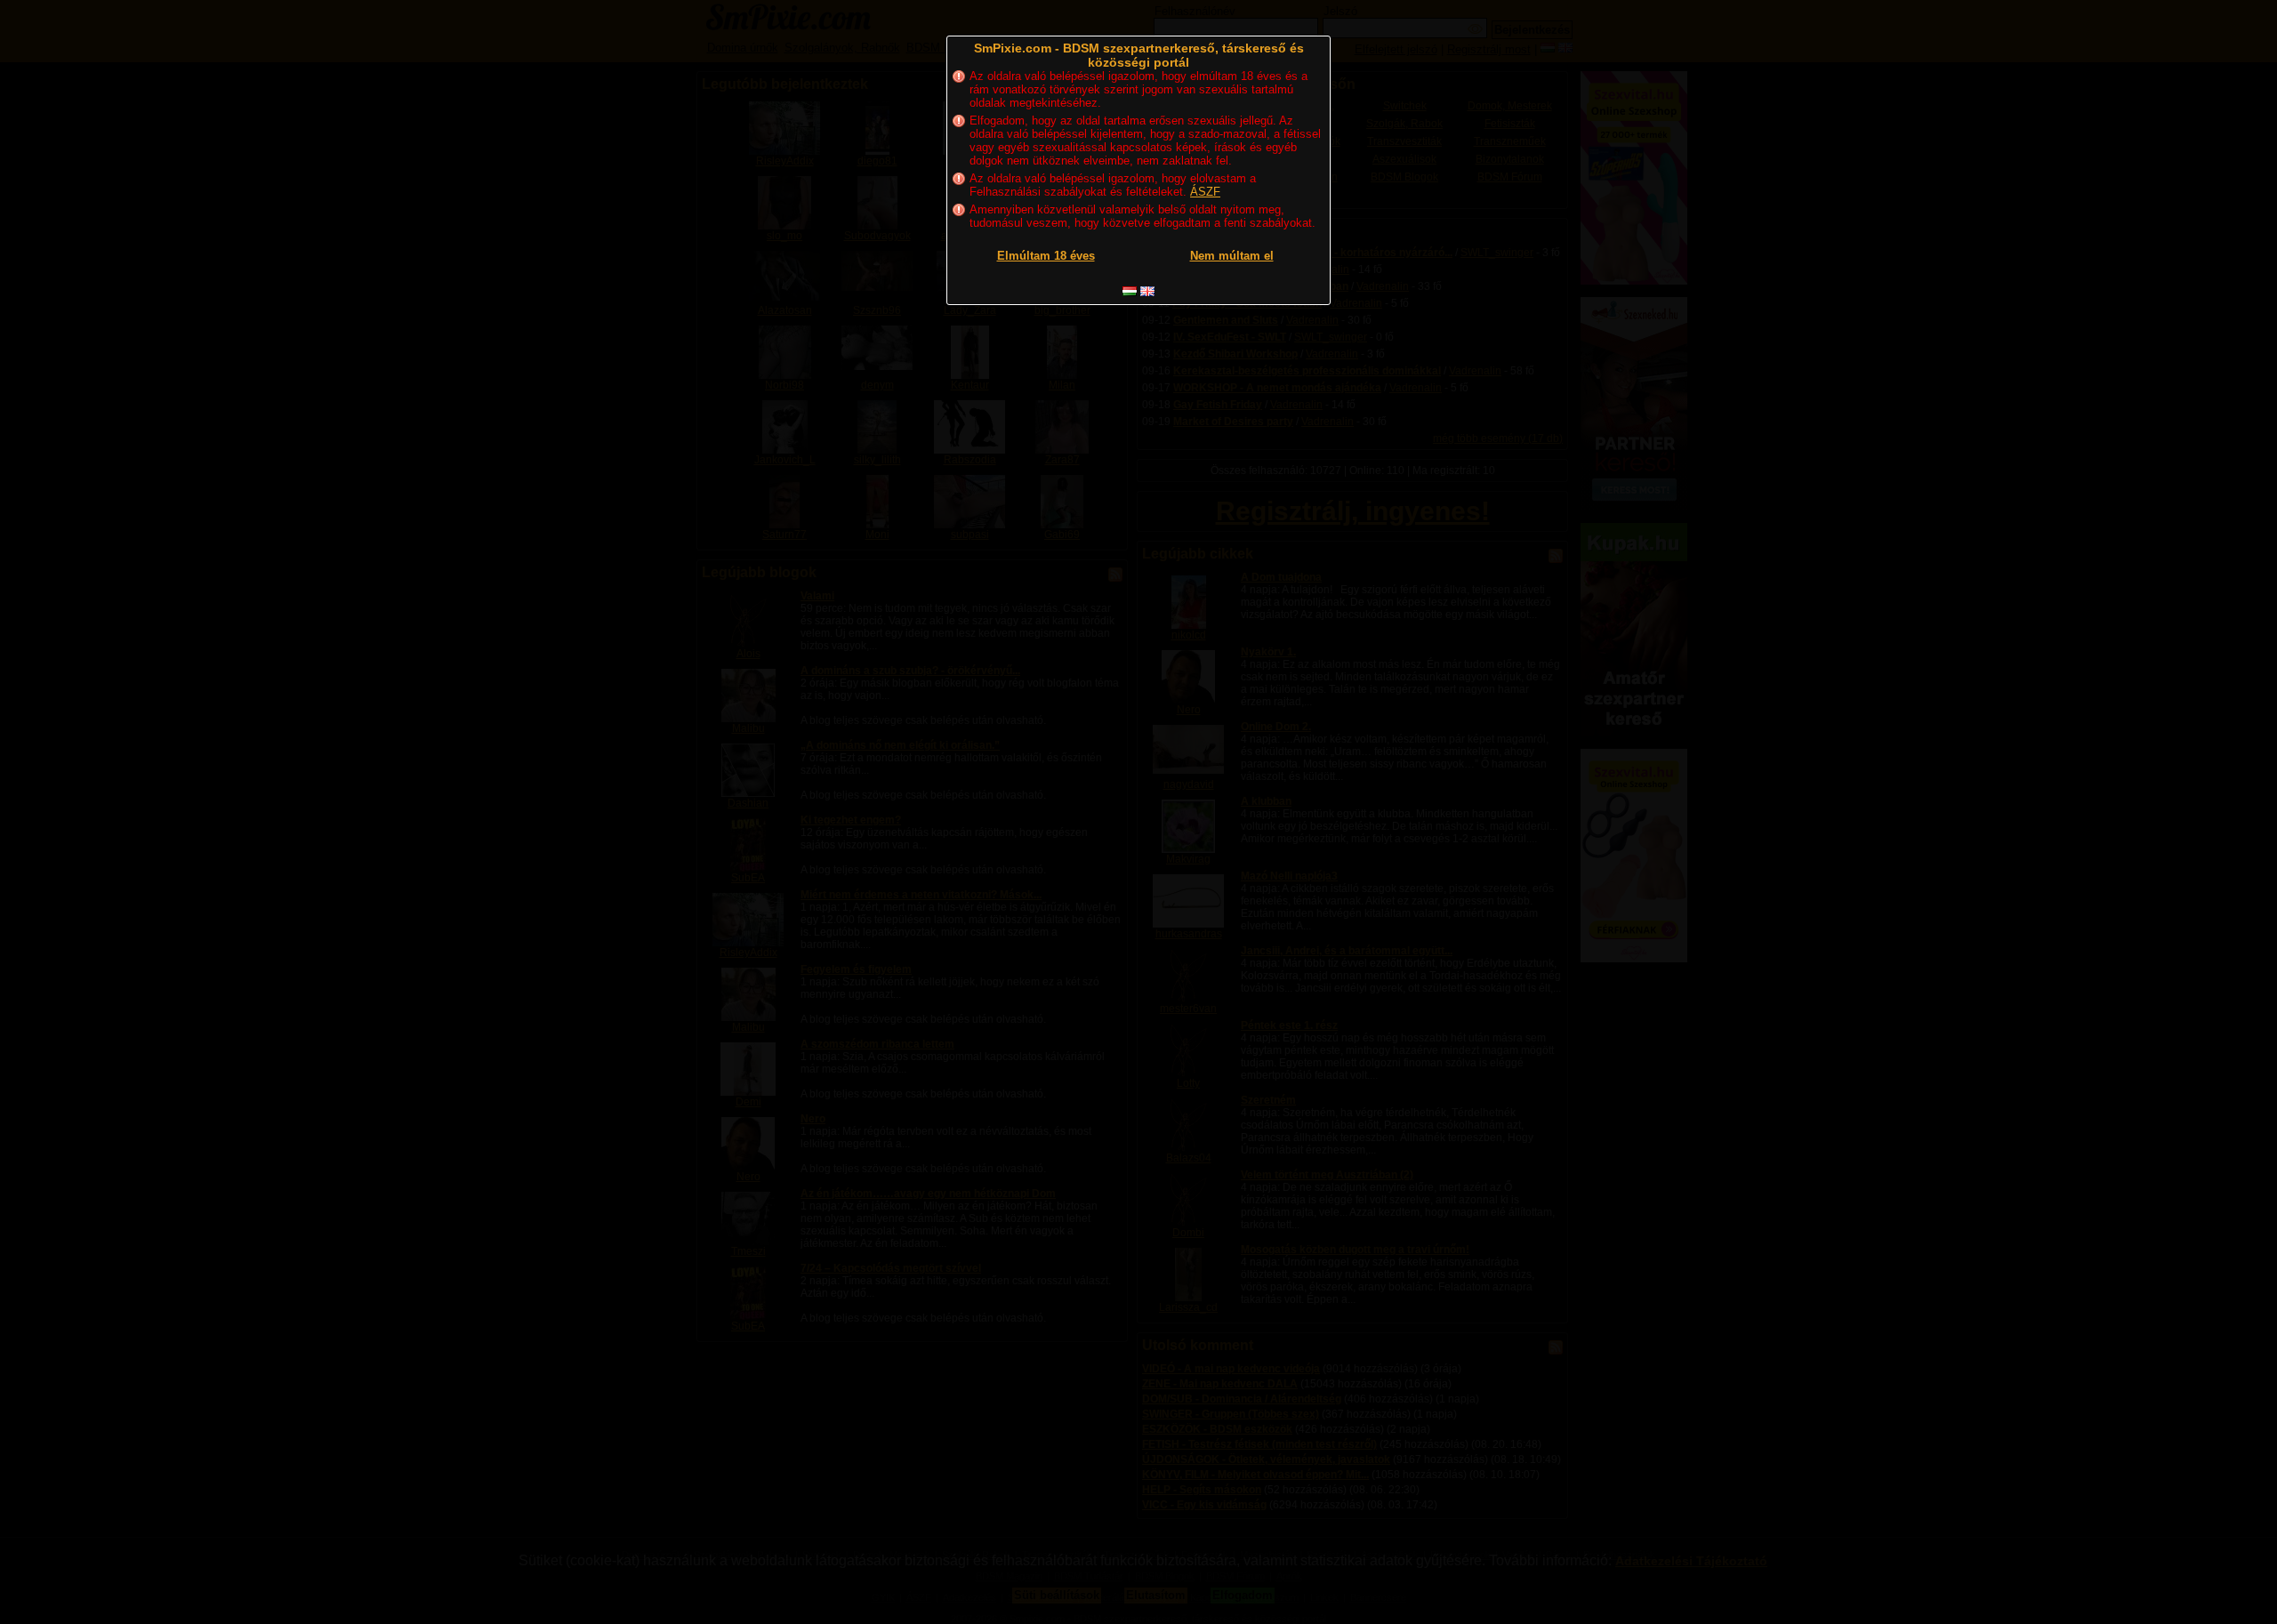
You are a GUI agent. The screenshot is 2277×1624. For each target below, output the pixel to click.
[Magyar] (1130, 291)
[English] (1147, 291)
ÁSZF (1205, 192)
